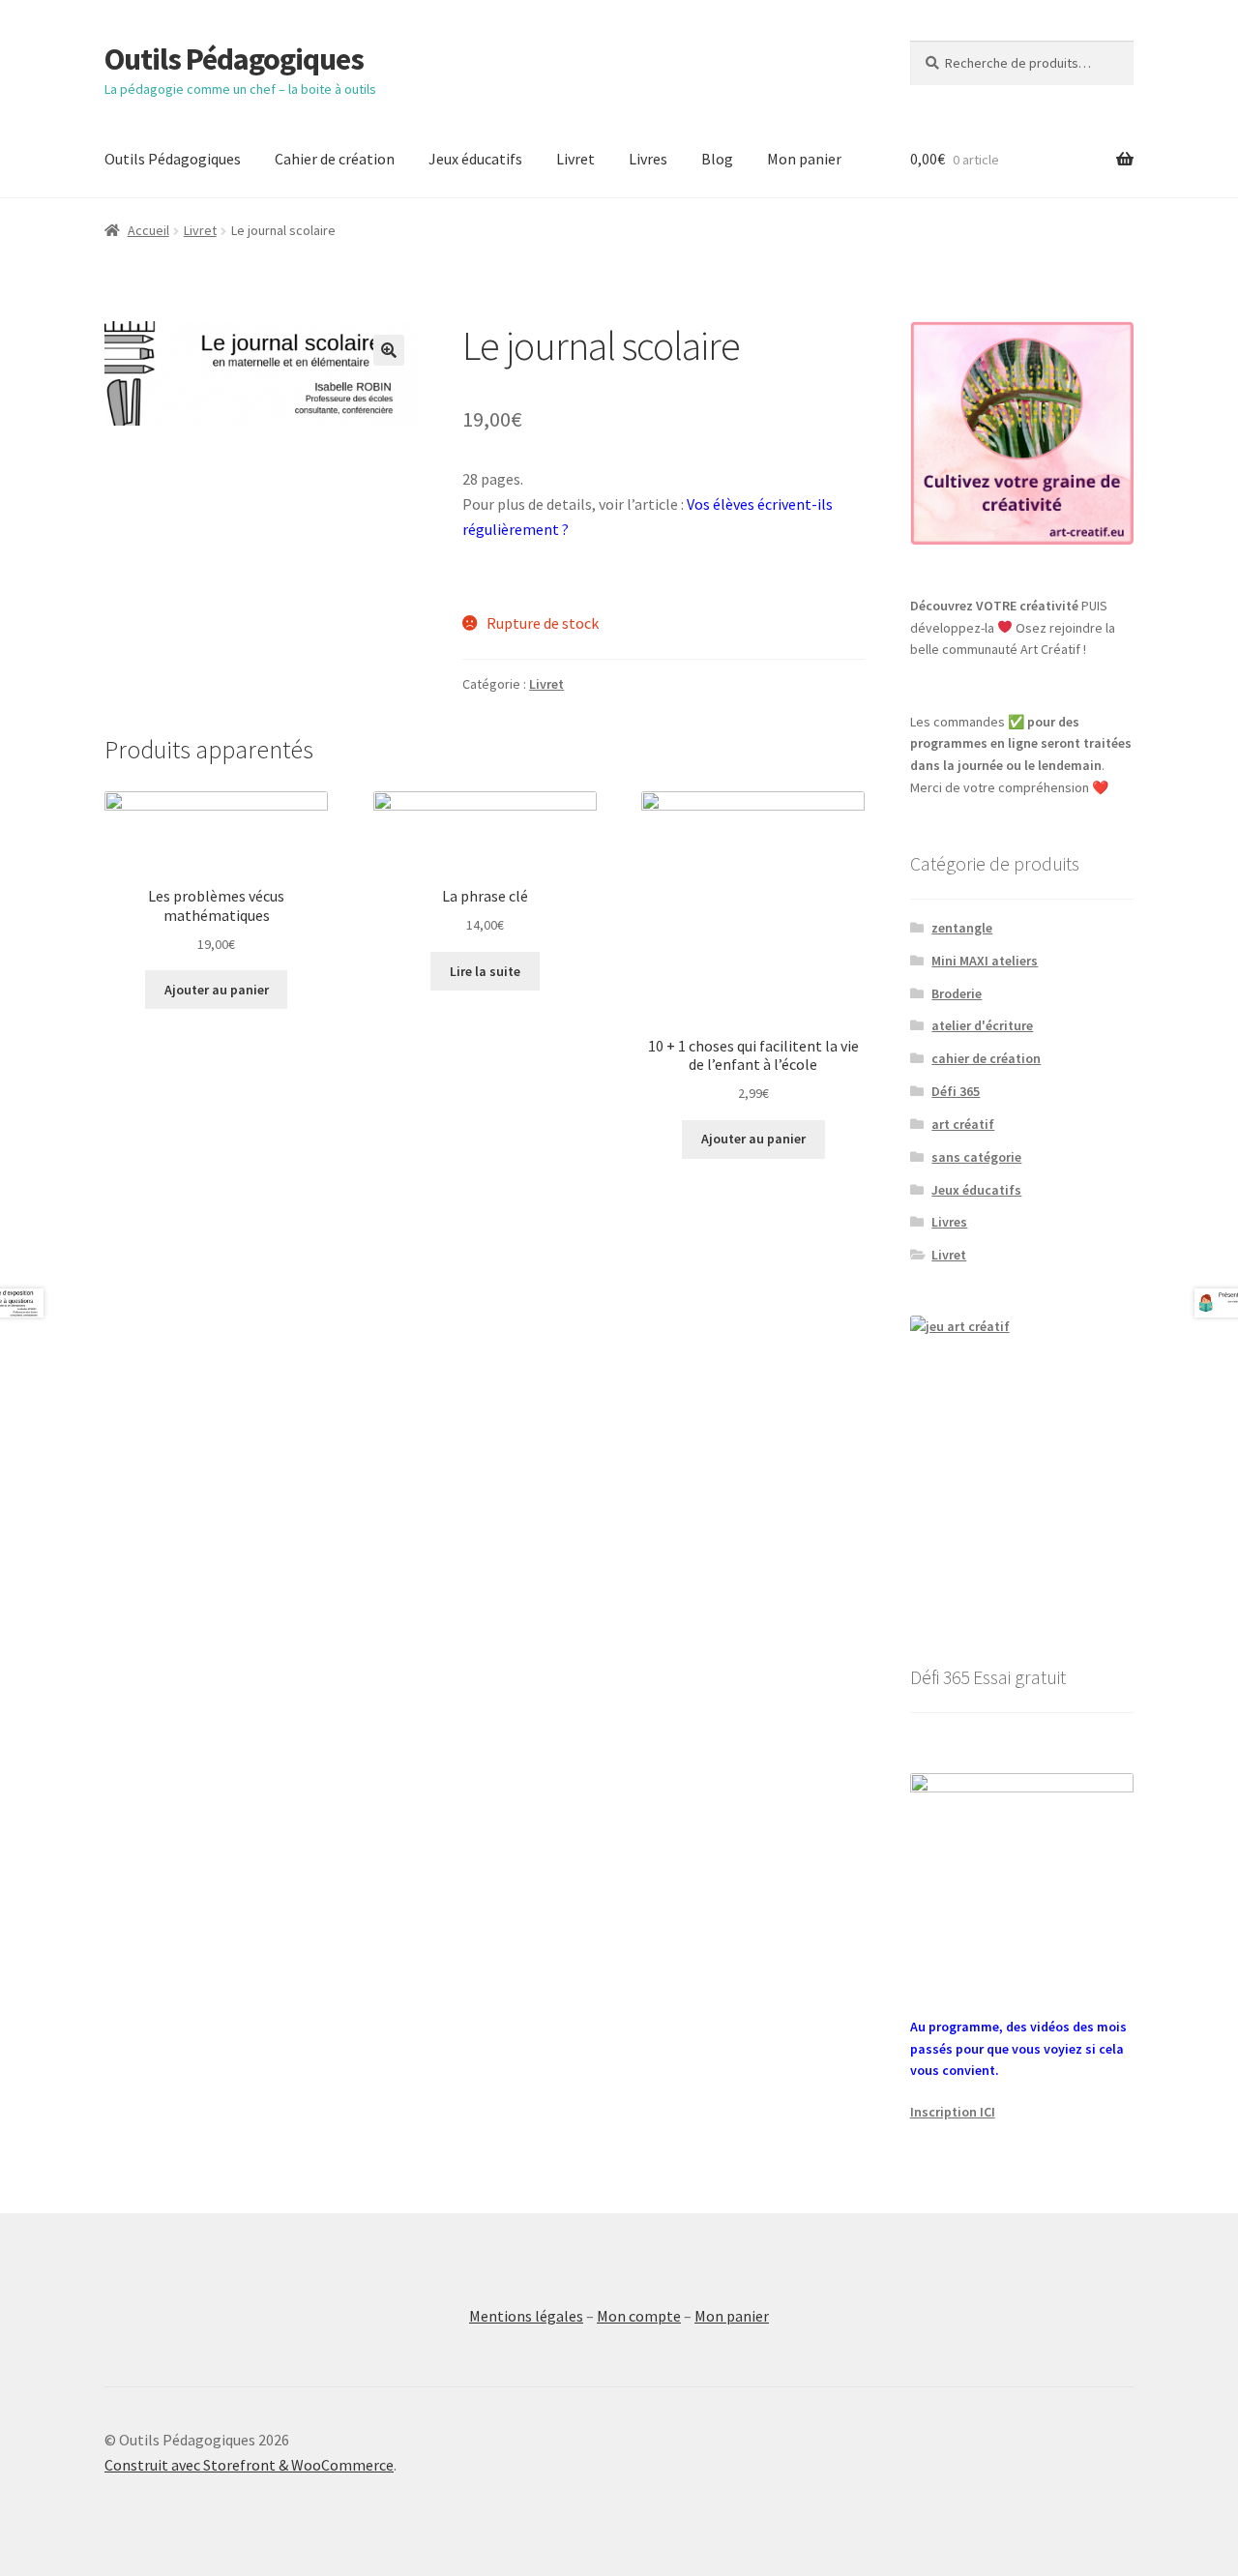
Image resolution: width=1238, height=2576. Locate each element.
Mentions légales (526, 2316)
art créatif (963, 1124)
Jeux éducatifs (475, 159)
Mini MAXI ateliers (985, 961)
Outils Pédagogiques (234, 59)
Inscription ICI (953, 2112)
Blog (717, 159)
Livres (648, 159)
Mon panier (804, 159)
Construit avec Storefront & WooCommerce (249, 2465)
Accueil (148, 230)
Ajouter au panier (217, 990)
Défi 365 (956, 1091)
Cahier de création (335, 159)
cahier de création (986, 1058)
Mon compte (639, 2316)
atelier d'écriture (982, 1025)
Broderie (957, 993)
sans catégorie (976, 1157)
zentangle (962, 928)
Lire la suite (485, 971)
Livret (575, 159)
